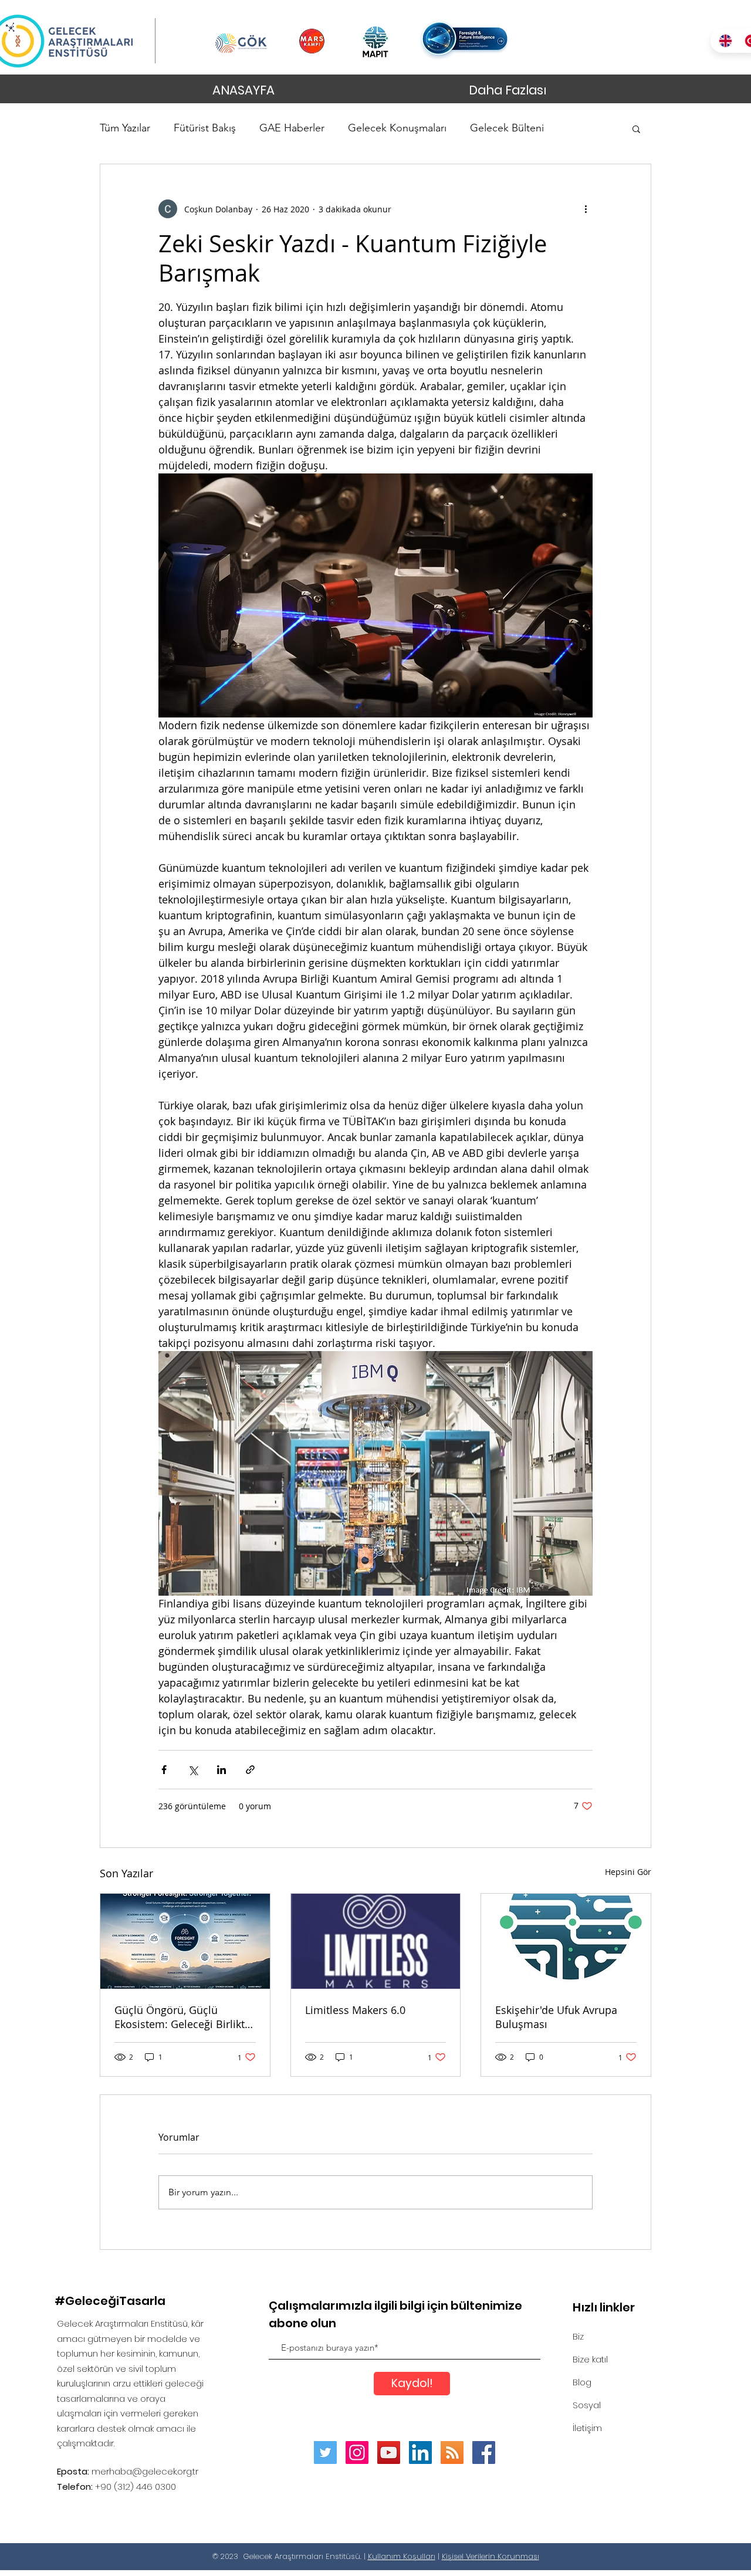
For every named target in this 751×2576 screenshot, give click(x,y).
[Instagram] (357, 2453)
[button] (636, 128)
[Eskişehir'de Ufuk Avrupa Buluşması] (566, 1941)
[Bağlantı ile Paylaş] (250, 1770)
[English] (723, 41)
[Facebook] (484, 2453)
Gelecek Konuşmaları (397, 128)
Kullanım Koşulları (402, 2556)
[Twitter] (325, 2453)
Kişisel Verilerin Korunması (490, 2556)
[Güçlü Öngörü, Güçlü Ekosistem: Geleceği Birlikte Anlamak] (185, 1941)
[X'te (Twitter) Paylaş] (193, 1770)
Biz (578, 2336)
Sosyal (587, 2405)
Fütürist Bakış (205, 128)
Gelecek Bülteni (507, 128)
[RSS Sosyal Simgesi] (452, 2453)
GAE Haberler (292, 128)
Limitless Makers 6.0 (355, 2010)
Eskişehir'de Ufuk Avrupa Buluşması (556, 2017)
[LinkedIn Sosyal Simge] (420, 2453)
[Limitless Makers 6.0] (376, 1941)
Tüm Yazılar (125, 128)
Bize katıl (590, 2359)
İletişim (587, 2428)
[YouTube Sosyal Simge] (389, 2453)
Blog (582, 2382)
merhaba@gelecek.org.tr (145, 2471)
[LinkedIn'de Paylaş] (221, 1770)
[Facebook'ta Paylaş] (164, 1770)
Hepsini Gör (628, 1872)
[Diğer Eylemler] (586, 209)
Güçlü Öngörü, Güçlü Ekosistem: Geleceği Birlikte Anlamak (182, 2017)
